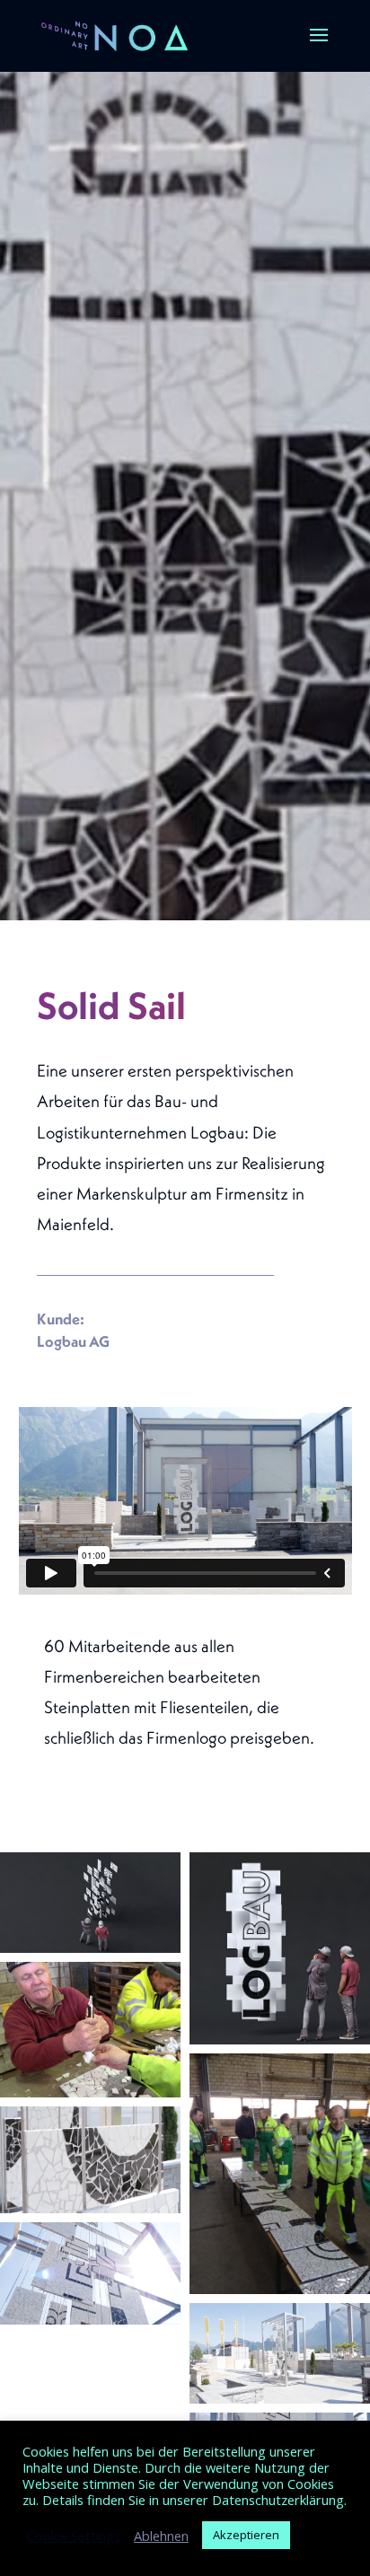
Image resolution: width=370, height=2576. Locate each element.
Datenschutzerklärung (278, 2500)
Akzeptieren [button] (246, 2535)
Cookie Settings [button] (74, 2536)
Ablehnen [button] (161, 2536)
